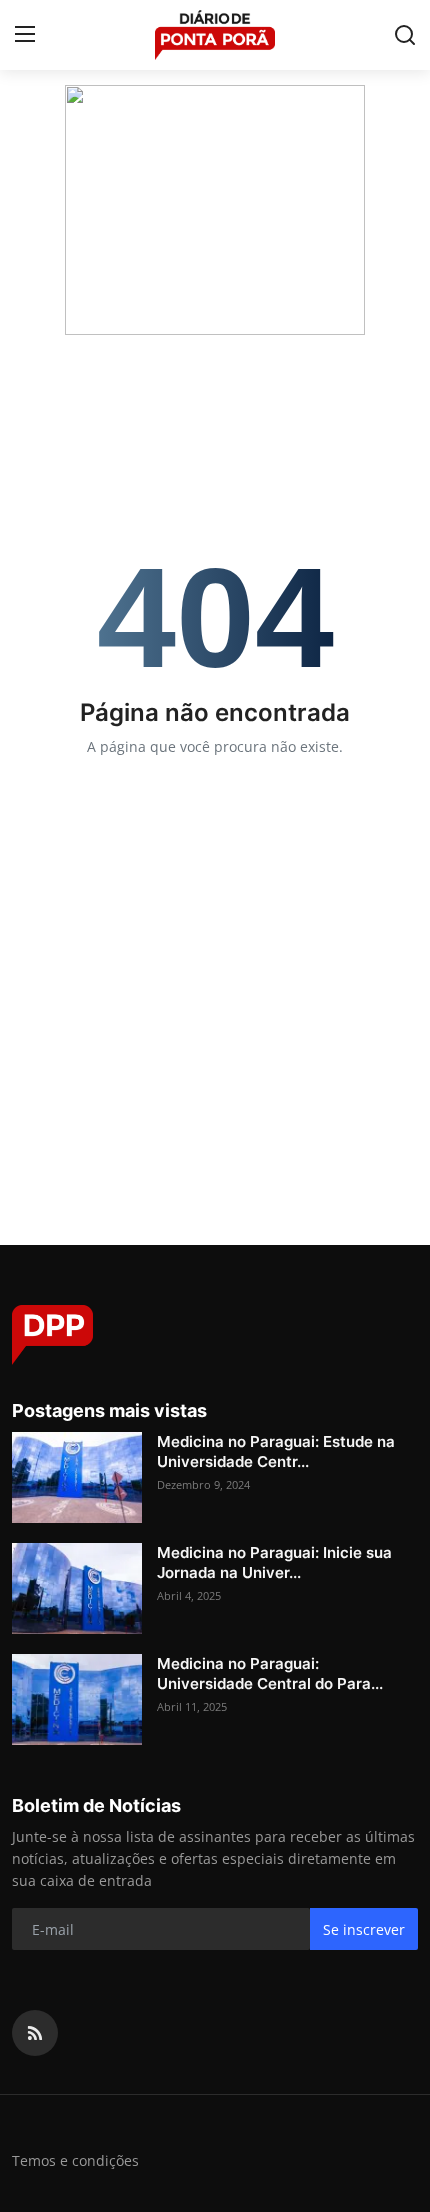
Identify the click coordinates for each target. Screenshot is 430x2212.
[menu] (25, 35)
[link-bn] (215, 210)
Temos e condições (75, 2160)
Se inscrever (364, 1929)
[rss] (35, 2033)
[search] (405, 35)
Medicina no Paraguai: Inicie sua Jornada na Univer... (274, 1562)
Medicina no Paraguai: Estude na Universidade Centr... (276, 1451)
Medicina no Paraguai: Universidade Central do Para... (270, 1673)
